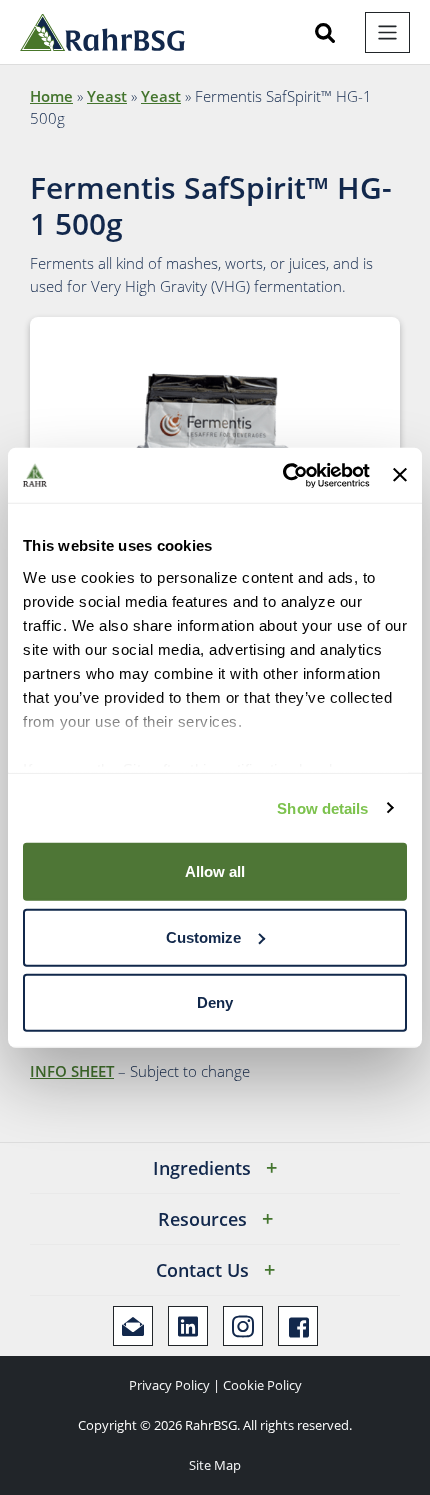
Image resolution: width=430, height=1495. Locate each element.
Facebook (298, 1326)
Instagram (243, 1326)
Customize (203, 936)
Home (51, 96)
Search (325, 33)
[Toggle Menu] (387, 32)
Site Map (215, 1465)
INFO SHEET (72, 1071)
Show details (322, 807)
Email (133, 1326)
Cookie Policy (262, 1385)
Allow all (215, 871)
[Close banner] (400, 475)
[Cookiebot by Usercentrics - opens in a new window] (283, 475)
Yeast (107, 96)
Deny (215, 1002)
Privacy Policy (169, 1385)
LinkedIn (188, 1326)
